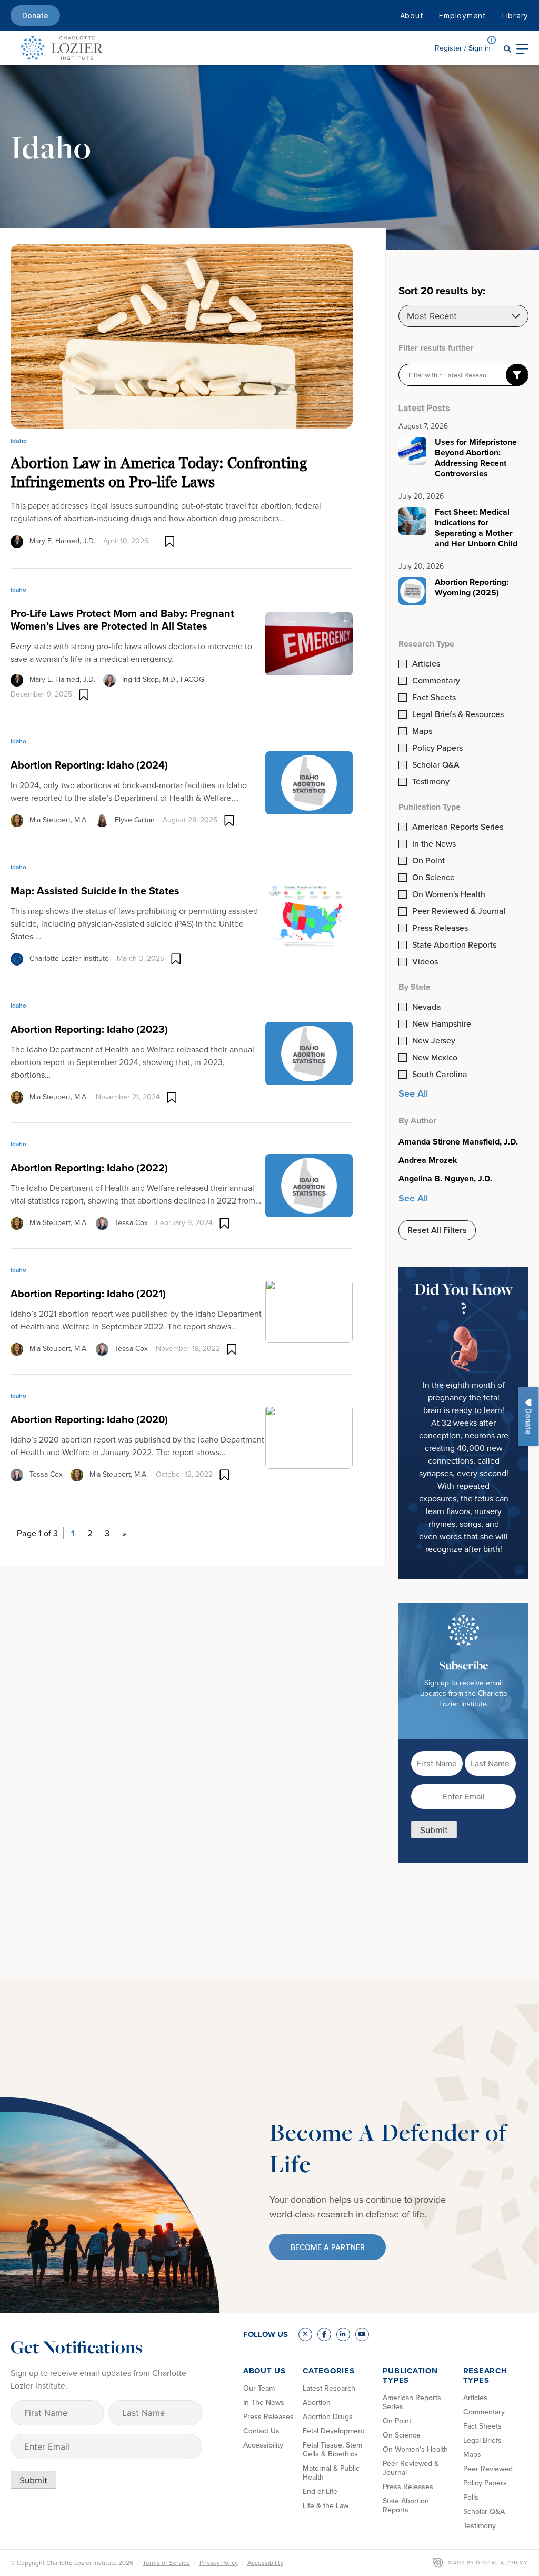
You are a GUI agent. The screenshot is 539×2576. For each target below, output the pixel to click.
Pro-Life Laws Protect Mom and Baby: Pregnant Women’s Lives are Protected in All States (122, 620)
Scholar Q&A (436, 765)
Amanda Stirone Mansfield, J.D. (458, 1142)
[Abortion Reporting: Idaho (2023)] (309, 1052)
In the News (434, 844)
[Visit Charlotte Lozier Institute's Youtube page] (362, 2334)
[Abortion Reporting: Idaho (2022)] (309, 1185)
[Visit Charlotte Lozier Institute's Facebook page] (324, 2334)
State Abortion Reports (454, 945)
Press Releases (440, 928)
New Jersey (434, 1041)
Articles (426, 664)
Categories (329, 2371)
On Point (428, 861)
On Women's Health (449, 894)
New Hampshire (442, 1024)
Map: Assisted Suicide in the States (95, 891)
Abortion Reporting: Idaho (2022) (89, 1168)
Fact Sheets (434, 698)
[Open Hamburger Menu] (522, 48)
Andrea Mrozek (428, 1160)
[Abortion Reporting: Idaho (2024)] (309, 782)
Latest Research (329, 2388)
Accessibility (263, 2445)
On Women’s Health (415, 2449)
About (412, 16)
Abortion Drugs (328, 2417)
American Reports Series (458, 827)
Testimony (431, 782)
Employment (463, 16)
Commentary (436, 681)
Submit (434, 1830)
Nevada (427, 1007)
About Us (264, 2371)
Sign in (463, 48)
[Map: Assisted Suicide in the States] (309, 914)
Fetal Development (333, 2431)
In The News (264, 2403)
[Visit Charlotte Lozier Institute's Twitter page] (305, 2334)
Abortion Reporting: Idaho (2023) (89, 1029)
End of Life (320, 2492)
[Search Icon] (507, 48)
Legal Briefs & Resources (458, 714)
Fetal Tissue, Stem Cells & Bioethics (332, 2450)
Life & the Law (326, 2506)
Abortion (317, 2403)
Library (515, 16)
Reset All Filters (437, 1230)
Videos (425, 962)
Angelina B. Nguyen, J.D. (445, 1179)
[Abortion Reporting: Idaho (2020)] (309, 1436)
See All (413, 1093)
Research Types (485, 2375)
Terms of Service (166, 2563)
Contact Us (261, 2431)
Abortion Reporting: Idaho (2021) (88, 1294)
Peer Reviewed (488, 2469)
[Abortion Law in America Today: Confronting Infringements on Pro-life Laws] (182, 336)
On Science (433, 878)
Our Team (259, 2388)
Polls (471, 2497)
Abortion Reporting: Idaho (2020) (89, 1419)
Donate (35, 16)
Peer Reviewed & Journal (459, 911)
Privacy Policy (219, 2563)
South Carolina (440, 1075)
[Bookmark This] (170, 541)
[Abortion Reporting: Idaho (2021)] (309, 1310)
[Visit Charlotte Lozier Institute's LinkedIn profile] (343, 2334)
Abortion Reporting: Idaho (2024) (89, 765)
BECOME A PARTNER (328, 2247)
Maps (422, 731)
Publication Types (410, 2375)
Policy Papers (437, 748)
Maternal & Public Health (331, 2473)
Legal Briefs (482, 2440)
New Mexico (435, 1058)
